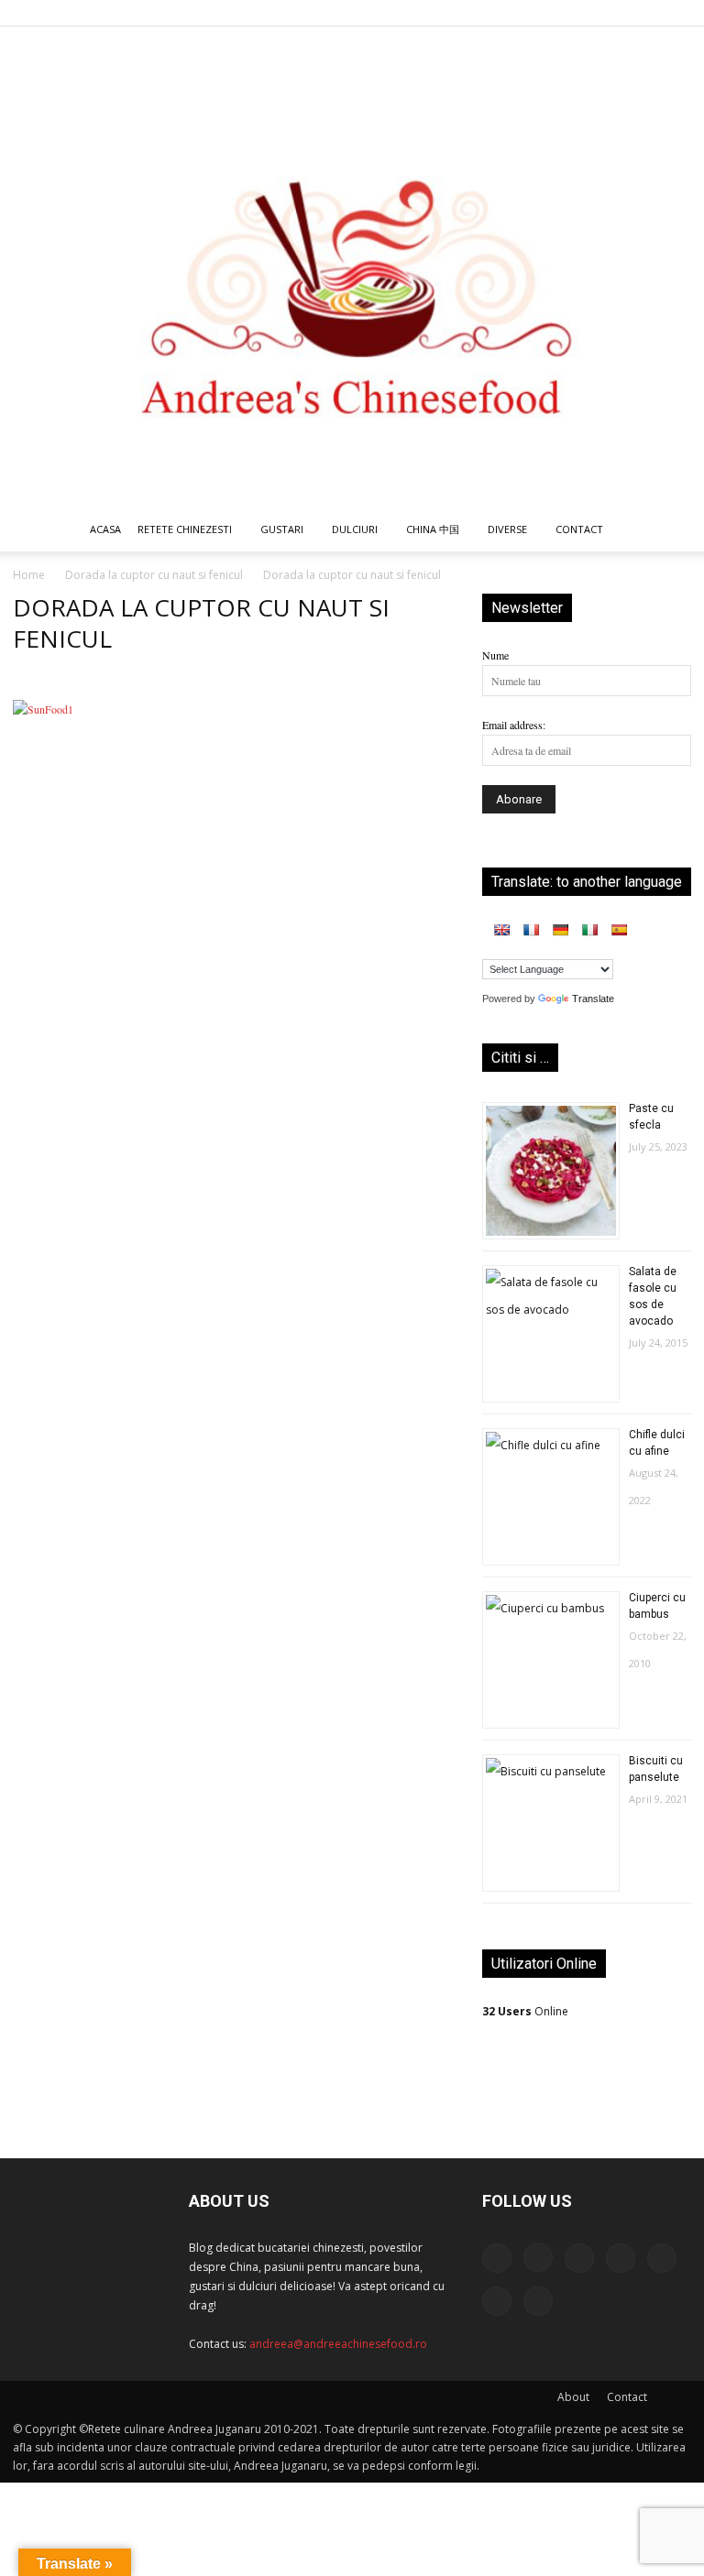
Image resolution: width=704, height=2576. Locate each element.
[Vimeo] (647, 13)
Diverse (507, 529)
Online (525, 2011)
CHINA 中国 (433, 529)
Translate (593, 999)
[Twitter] (617, 13)
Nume (495, 655)
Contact (627, 2397)
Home (29, 575)
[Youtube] (677, 13)
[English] (501, 930)
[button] (669, 531)
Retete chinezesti (185, 529)
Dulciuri (355, 529)
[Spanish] (619, 930)
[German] (560, 930)
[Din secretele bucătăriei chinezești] (352, 267)
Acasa (105, 529)
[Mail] (556, 13)
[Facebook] (496, 13)
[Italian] (589, 930)
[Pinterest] (587, 13)
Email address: (514, 725)
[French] (531, 930)
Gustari (282, 529)
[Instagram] (526, 13)
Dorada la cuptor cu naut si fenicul (154, 575)
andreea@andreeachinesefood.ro (338, 2344)
